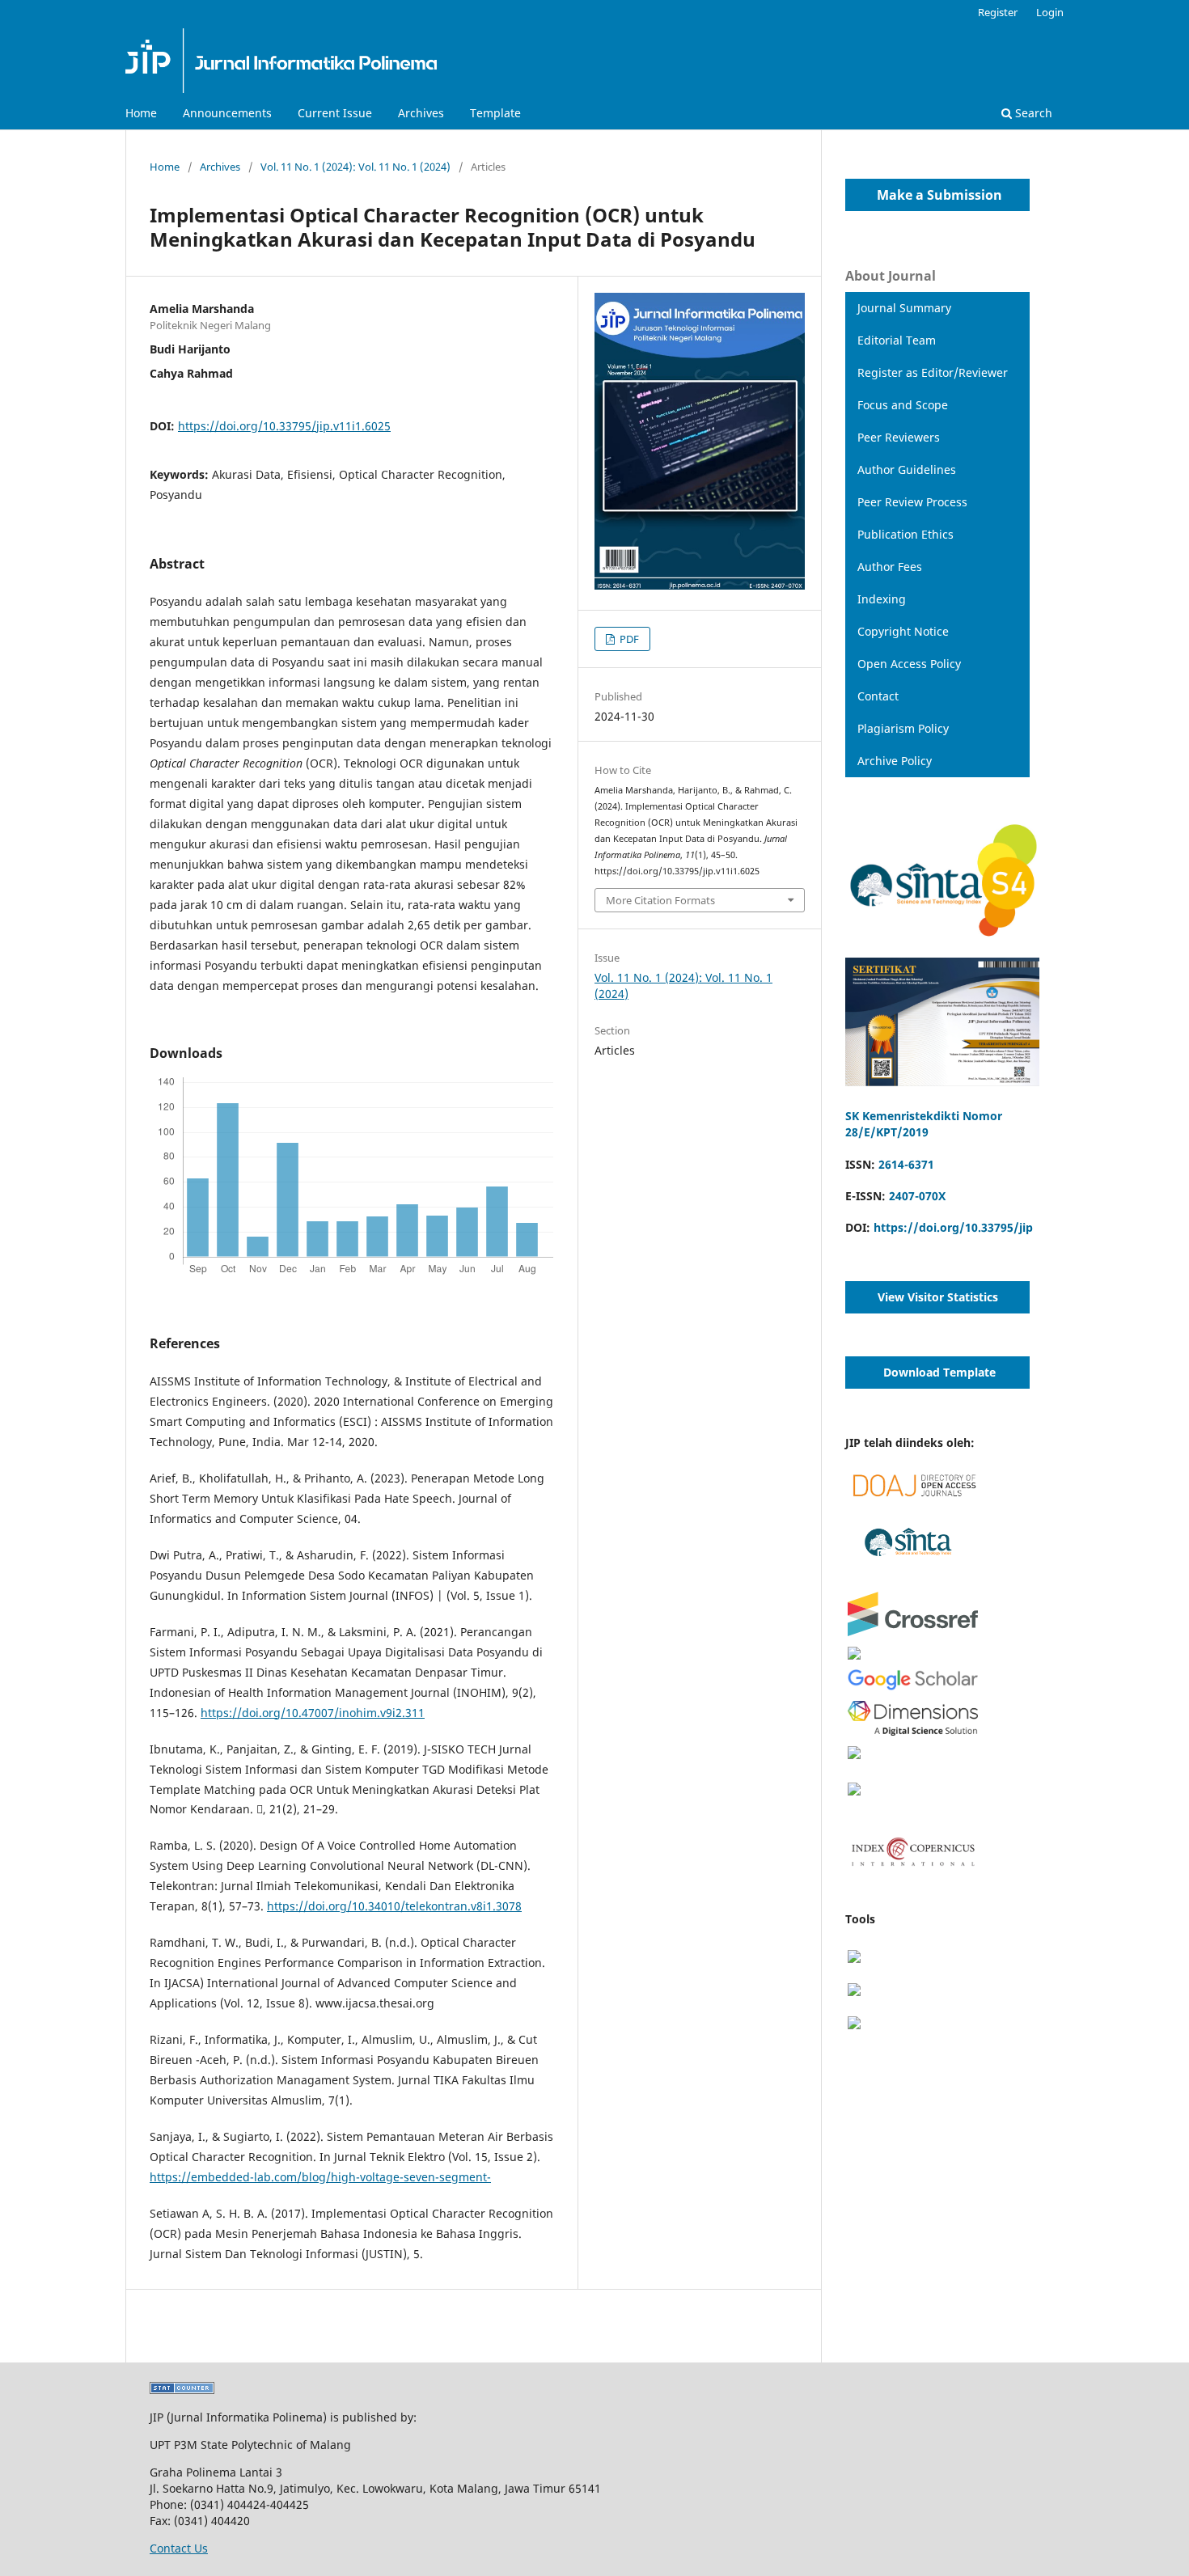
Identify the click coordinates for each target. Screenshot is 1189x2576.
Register (998, 12)
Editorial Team (897, 340)
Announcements (227, 113)
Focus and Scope (903, 405)
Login (1050, 12)
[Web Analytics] (182, 2390)
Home (141, 113)
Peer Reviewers (899, 437)
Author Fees (890, 567)
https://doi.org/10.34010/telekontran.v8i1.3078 (394, 1906)
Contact (878, 696)
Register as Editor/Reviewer (933, 372)
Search (1032, 113)
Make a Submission (930, 195)
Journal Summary (904, 308)
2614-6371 (906, 1164)
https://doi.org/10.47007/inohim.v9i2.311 (313, 1713)
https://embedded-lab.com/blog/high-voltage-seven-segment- (320, 2177)
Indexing (882, 599)
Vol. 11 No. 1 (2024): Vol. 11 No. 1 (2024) (355, 167)
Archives (421, 113)
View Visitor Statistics (938, 1297)
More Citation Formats (660, 900)
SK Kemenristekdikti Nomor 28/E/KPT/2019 (924, 1124)
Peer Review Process (912, 502)
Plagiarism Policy (903, 728)
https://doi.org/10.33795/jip (953, 1227)
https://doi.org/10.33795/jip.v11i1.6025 (284, 426)
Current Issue (335, 113)
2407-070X (917, 1196)
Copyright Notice (903, 631)
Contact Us (179, 2548)
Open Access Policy (909, 664)
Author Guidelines (907, 470)
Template (495, 113)
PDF (628, 639)
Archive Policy (895, 761)
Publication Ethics (906, 534)
